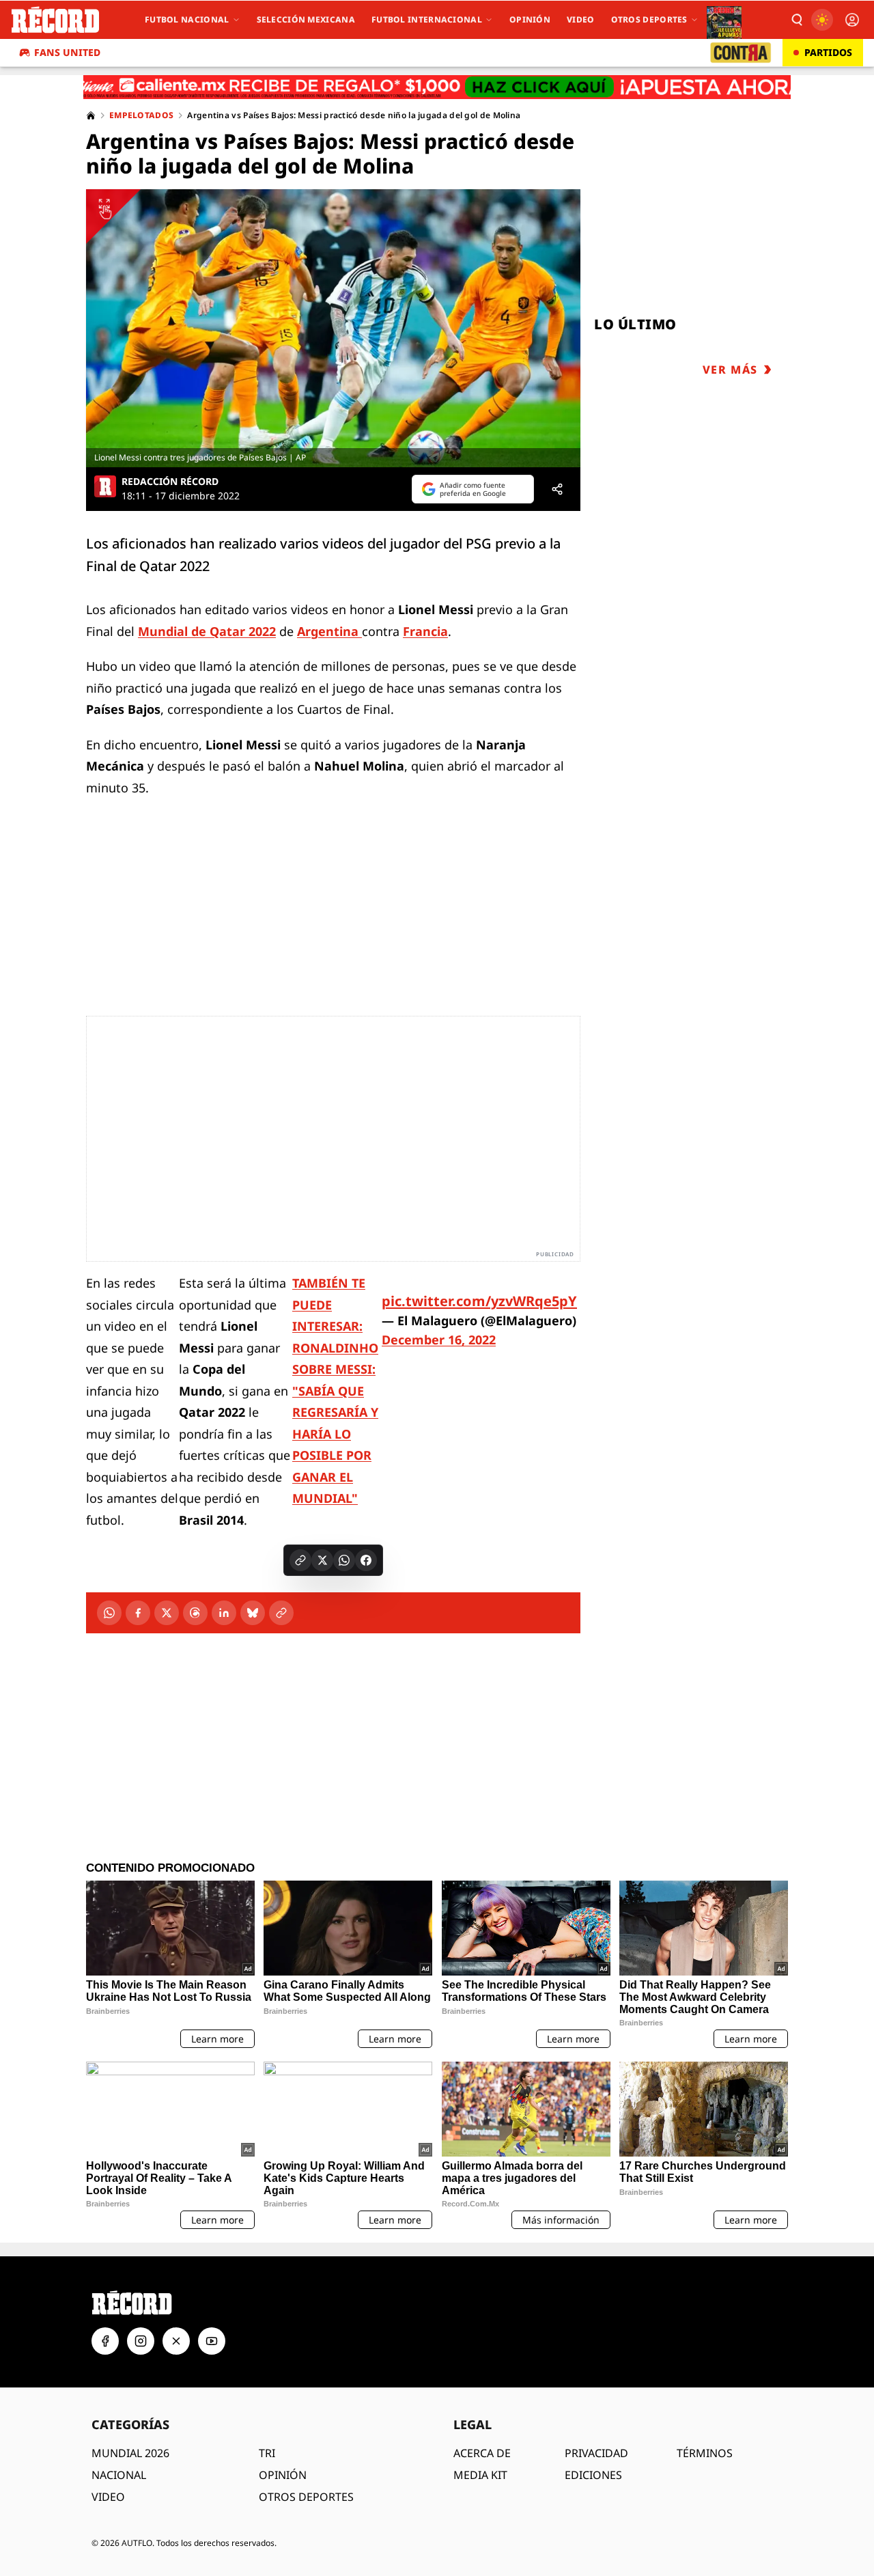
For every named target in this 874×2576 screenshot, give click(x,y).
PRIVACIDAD (596, 2453)
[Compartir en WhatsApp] (344, 1560)
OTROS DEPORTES (306, 2497)
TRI (267, 2453)
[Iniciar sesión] (852, 20)
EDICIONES (593, 2475)
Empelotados (141, 115)
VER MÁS (730, 370)
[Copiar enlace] (300, 1560)
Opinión (530, 19)
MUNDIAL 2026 (130, 2453)
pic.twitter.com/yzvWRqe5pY (479, 1301)
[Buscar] (796, 20)
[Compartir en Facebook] (366, 1560)
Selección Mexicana (306, 19)
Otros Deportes (649, 19)
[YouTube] (212, 2341)
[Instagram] (141, 2341)
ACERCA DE (482, 2453)
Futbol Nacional (187, 19)
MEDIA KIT (480, 2475)
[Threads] (195, 1613)
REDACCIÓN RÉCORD (170, 482)
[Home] (91, 115)
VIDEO (108, 2497)
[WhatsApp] (109, 1613)
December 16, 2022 (439, 1340)
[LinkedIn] (224, 1613)
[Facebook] (138, 1613)
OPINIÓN (283, 2475)
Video (581, 19)
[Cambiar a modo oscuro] (822, 20)
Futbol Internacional (427, 19)
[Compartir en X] (322, 1560)
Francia (425, 631)
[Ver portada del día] (724, 20)
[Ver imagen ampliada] (333, 328)
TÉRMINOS (705, 2453)
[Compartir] (557, 489)
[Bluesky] (253, 1613)
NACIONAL (119, 2475)
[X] (167, 1613)
